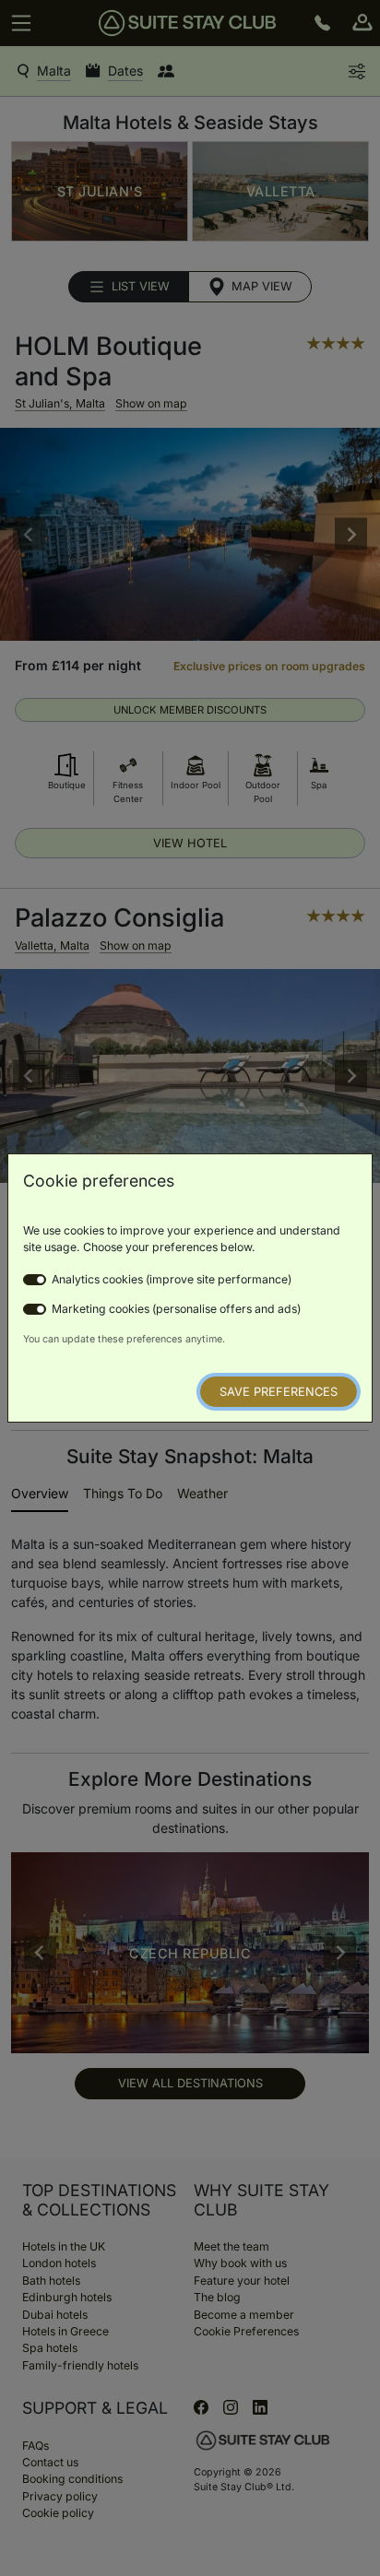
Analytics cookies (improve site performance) (172, 1279)
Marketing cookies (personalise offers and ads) (176, 1309)
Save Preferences (279, 1392)
